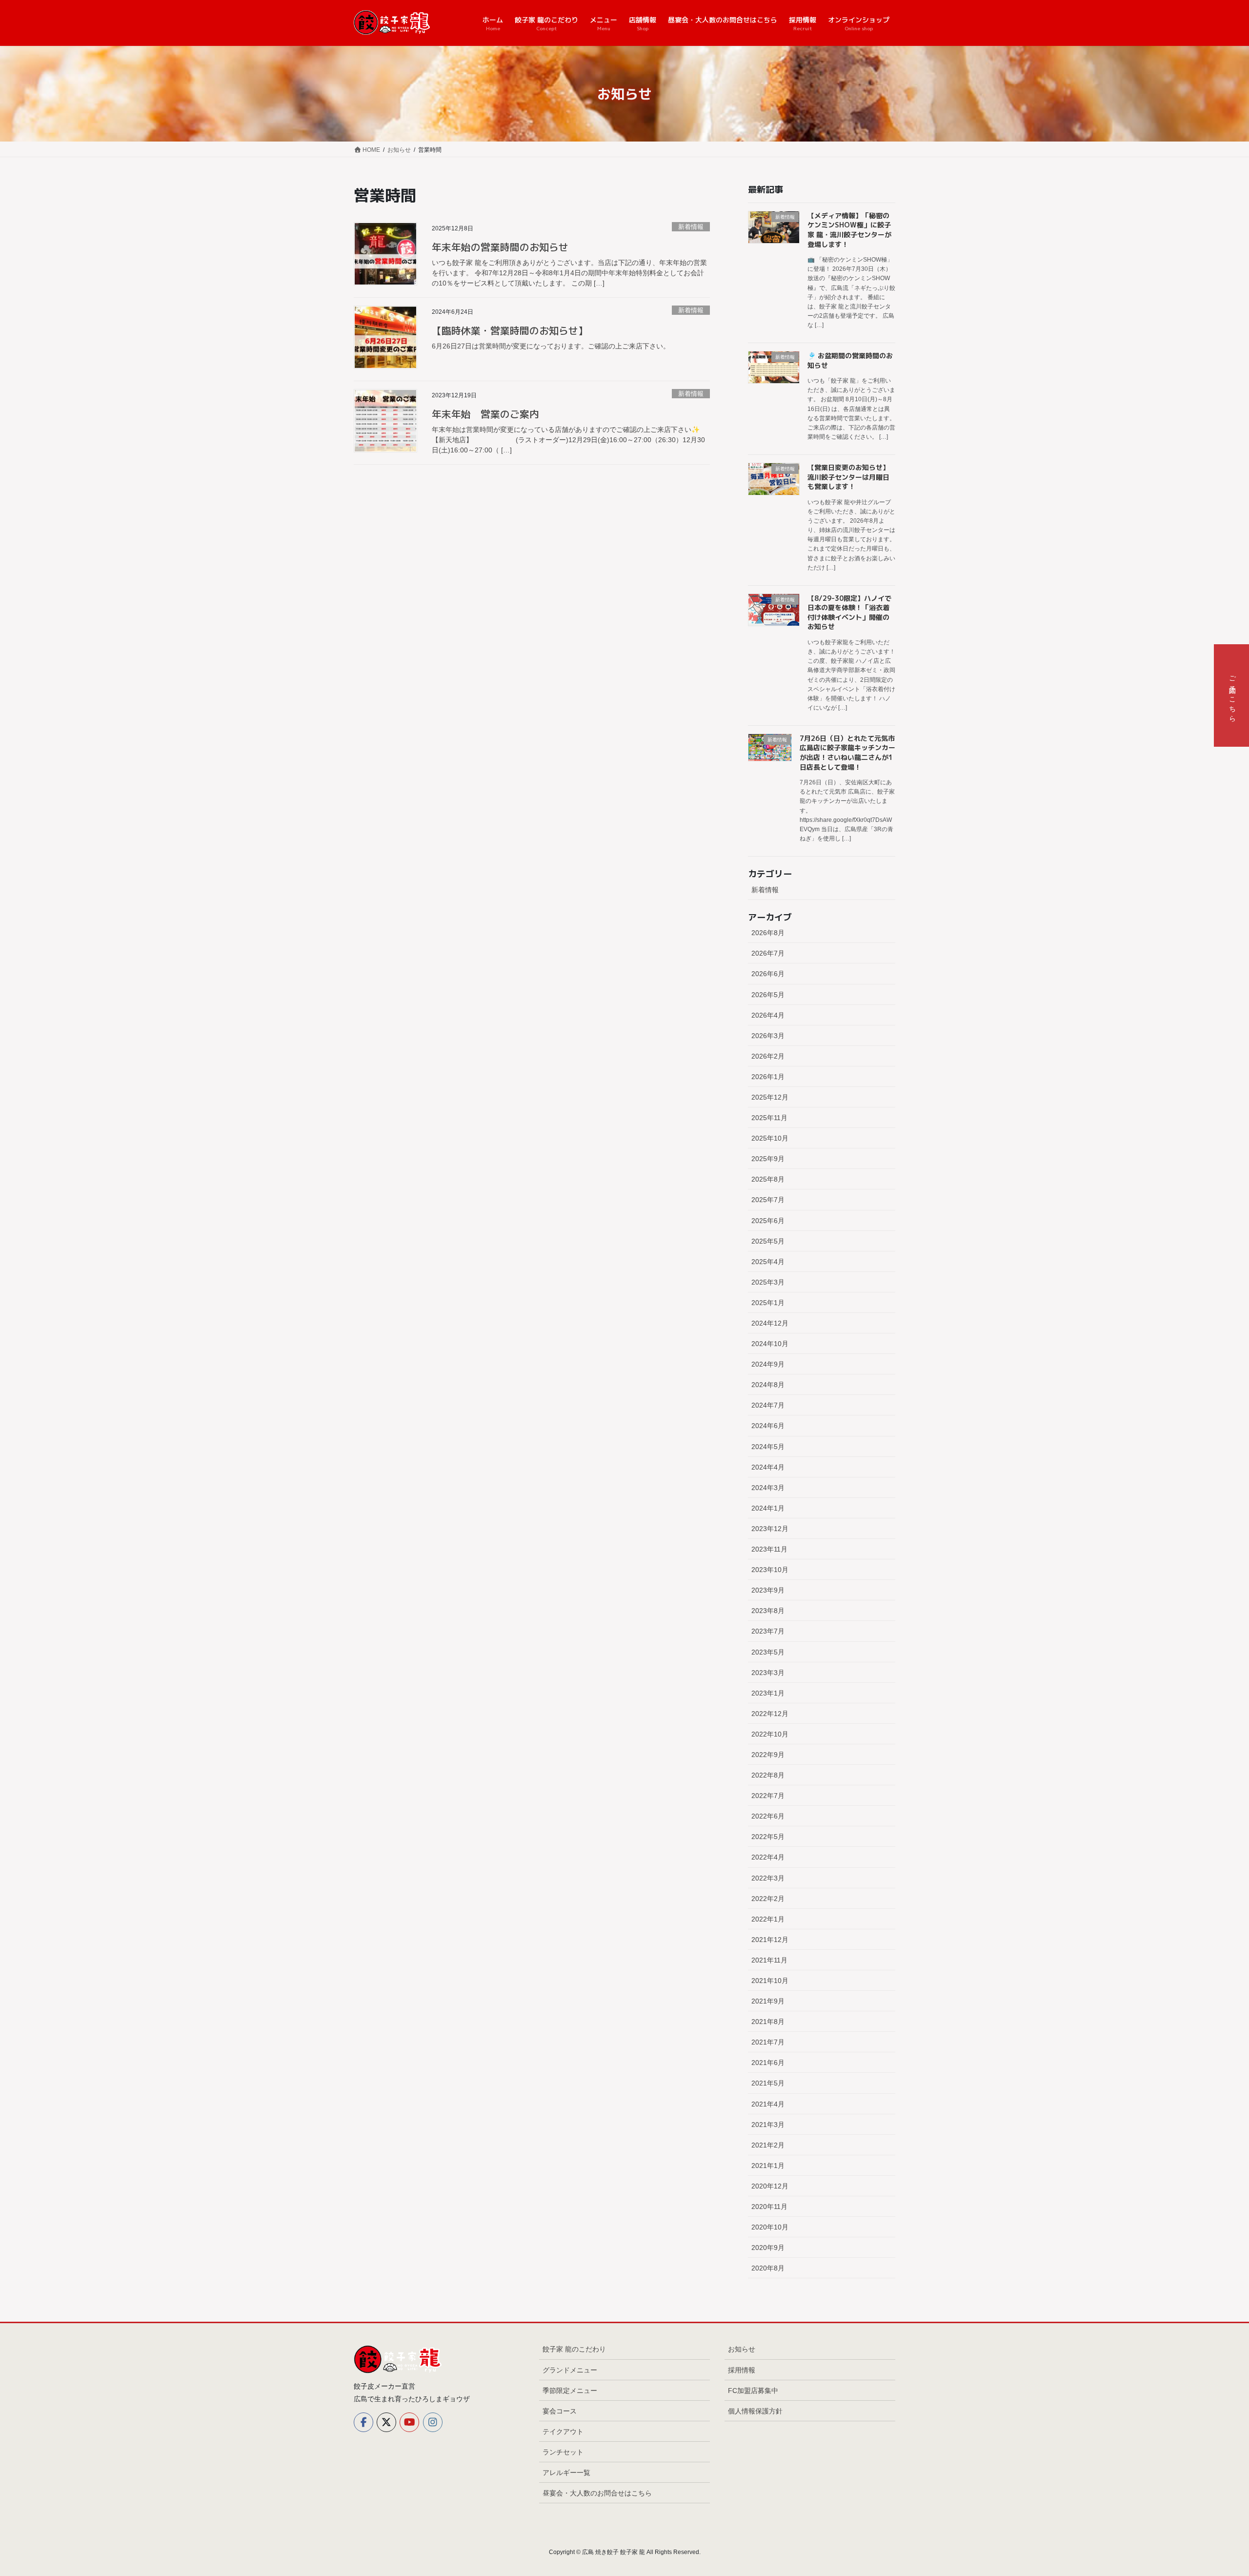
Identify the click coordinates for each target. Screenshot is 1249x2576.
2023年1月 (768, 1693)
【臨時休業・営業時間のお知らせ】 (510, 330)
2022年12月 (770, 1714)
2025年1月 (768, 1303)
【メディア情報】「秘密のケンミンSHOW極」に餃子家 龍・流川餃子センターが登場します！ (849, 230)
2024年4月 (768, 1467)
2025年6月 (768, 1221)
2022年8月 (768, 1775)
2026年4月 (768, 1015)
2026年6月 (768, 974)
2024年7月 (768, 1405)
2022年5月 (768, 1837)
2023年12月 (770, 1529)
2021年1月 (768, 2166)
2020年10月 (770, 2227)
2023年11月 (769, 1549)
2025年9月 (768, 1159)
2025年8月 (768, 1179)
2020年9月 (768, 2248)
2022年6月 (768, 1816)
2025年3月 (768, 1282)
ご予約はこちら (1232, 695)
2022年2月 (768, 1899)
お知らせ (742, 2349)
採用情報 (742, 2370)
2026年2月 (768, 1056)
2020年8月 (768, 2268)
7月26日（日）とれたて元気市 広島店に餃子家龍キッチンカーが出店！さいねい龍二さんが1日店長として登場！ (847, 753)
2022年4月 (768, 1857)
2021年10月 (770, 1981)
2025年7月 (768, 1200)
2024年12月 (770, 1323)
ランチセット (563, 2452)
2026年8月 (768, 933)
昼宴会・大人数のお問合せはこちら (597, 2493)
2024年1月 (768, 1508)
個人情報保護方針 (755, 2411)
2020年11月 (769, 2207)
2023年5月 (768, 1652)
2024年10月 (770, 1344)
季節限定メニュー (570, 2391)
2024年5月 (768, 1447)
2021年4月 (768, 2104)
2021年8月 (768, 2022)
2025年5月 (768, 1241)
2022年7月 (768, 1796)
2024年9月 (768, 1364)
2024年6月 (768, 1426)
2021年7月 (768, 2042)
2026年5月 (768, 995)
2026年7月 (768, 953)
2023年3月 (768, 1673)
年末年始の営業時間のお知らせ (500, 247)
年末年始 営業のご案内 (485, 414)
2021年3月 (768, 2125)
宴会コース (560, 2411)
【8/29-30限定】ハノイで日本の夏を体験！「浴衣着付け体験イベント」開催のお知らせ (849, 613)
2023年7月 (768, 1631)
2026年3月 (768, 1036)
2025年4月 (768, 1262)
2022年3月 (768, 1878)
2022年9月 (768, 1755)
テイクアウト (563, 2432)
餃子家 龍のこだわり (574, 2349)
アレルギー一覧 (566, 2473)
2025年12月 (770, 1097)
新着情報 (691, 227)
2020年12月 (770, 2186)
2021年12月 (770, 1940)
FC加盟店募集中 (753, 2391)
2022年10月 (770, 1734)
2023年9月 (768, 1590)
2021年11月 (769, 1960)
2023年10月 (770, 1570)
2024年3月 (768, 1488)
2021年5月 (768, 2083)
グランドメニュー (570, 2370)
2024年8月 (768, 1385)
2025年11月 (769, 1118)
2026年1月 (768, 1077)
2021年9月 (768, 2001)
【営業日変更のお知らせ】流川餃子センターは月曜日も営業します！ (848, 477)
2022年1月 (768, 1919)
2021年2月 (768, 2145)
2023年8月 (768, 1611)
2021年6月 (768, 2063)
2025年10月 (770, 1138)
